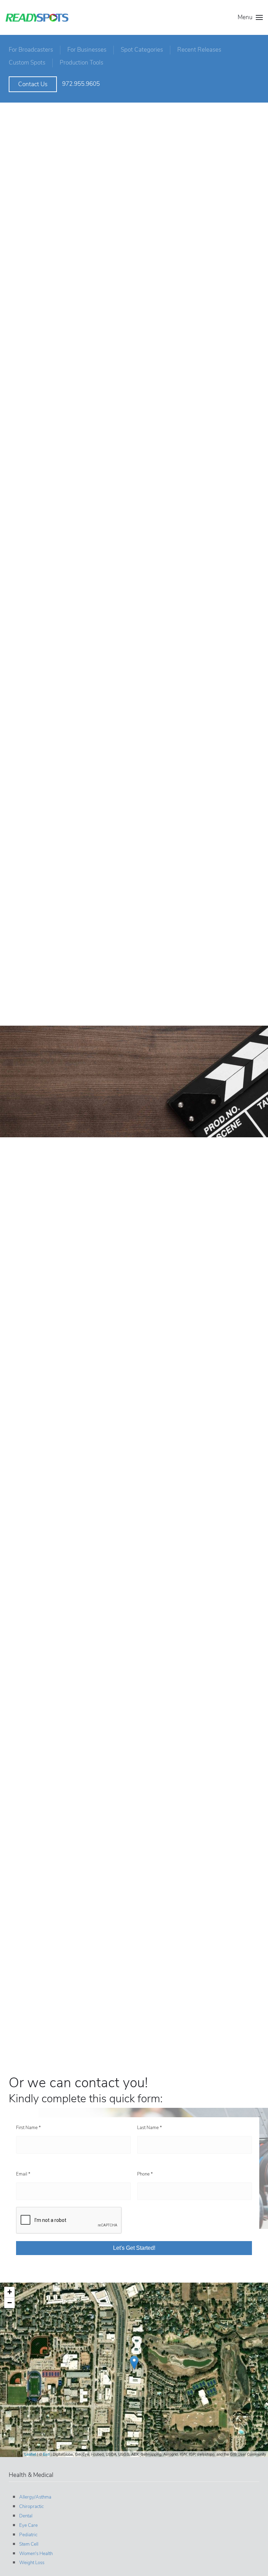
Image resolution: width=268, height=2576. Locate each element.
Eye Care (28, 2525)
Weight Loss (32, 2563)
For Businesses (87, 50)
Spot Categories (142, 50)
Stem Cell (29, 2544)
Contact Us (33, 84)
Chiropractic (31, 2507)
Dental (26, 2516)
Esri (46, 2454)
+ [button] (10, 2292)
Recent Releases (199, 50)
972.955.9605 (81, 84)
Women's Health (36, 2554)
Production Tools (81, 63)
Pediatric (28, 2535)
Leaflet (30, 2454)
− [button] (10, 2303)
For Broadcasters (31, 50)
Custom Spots (27, 63)
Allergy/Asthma (35, 2497)
